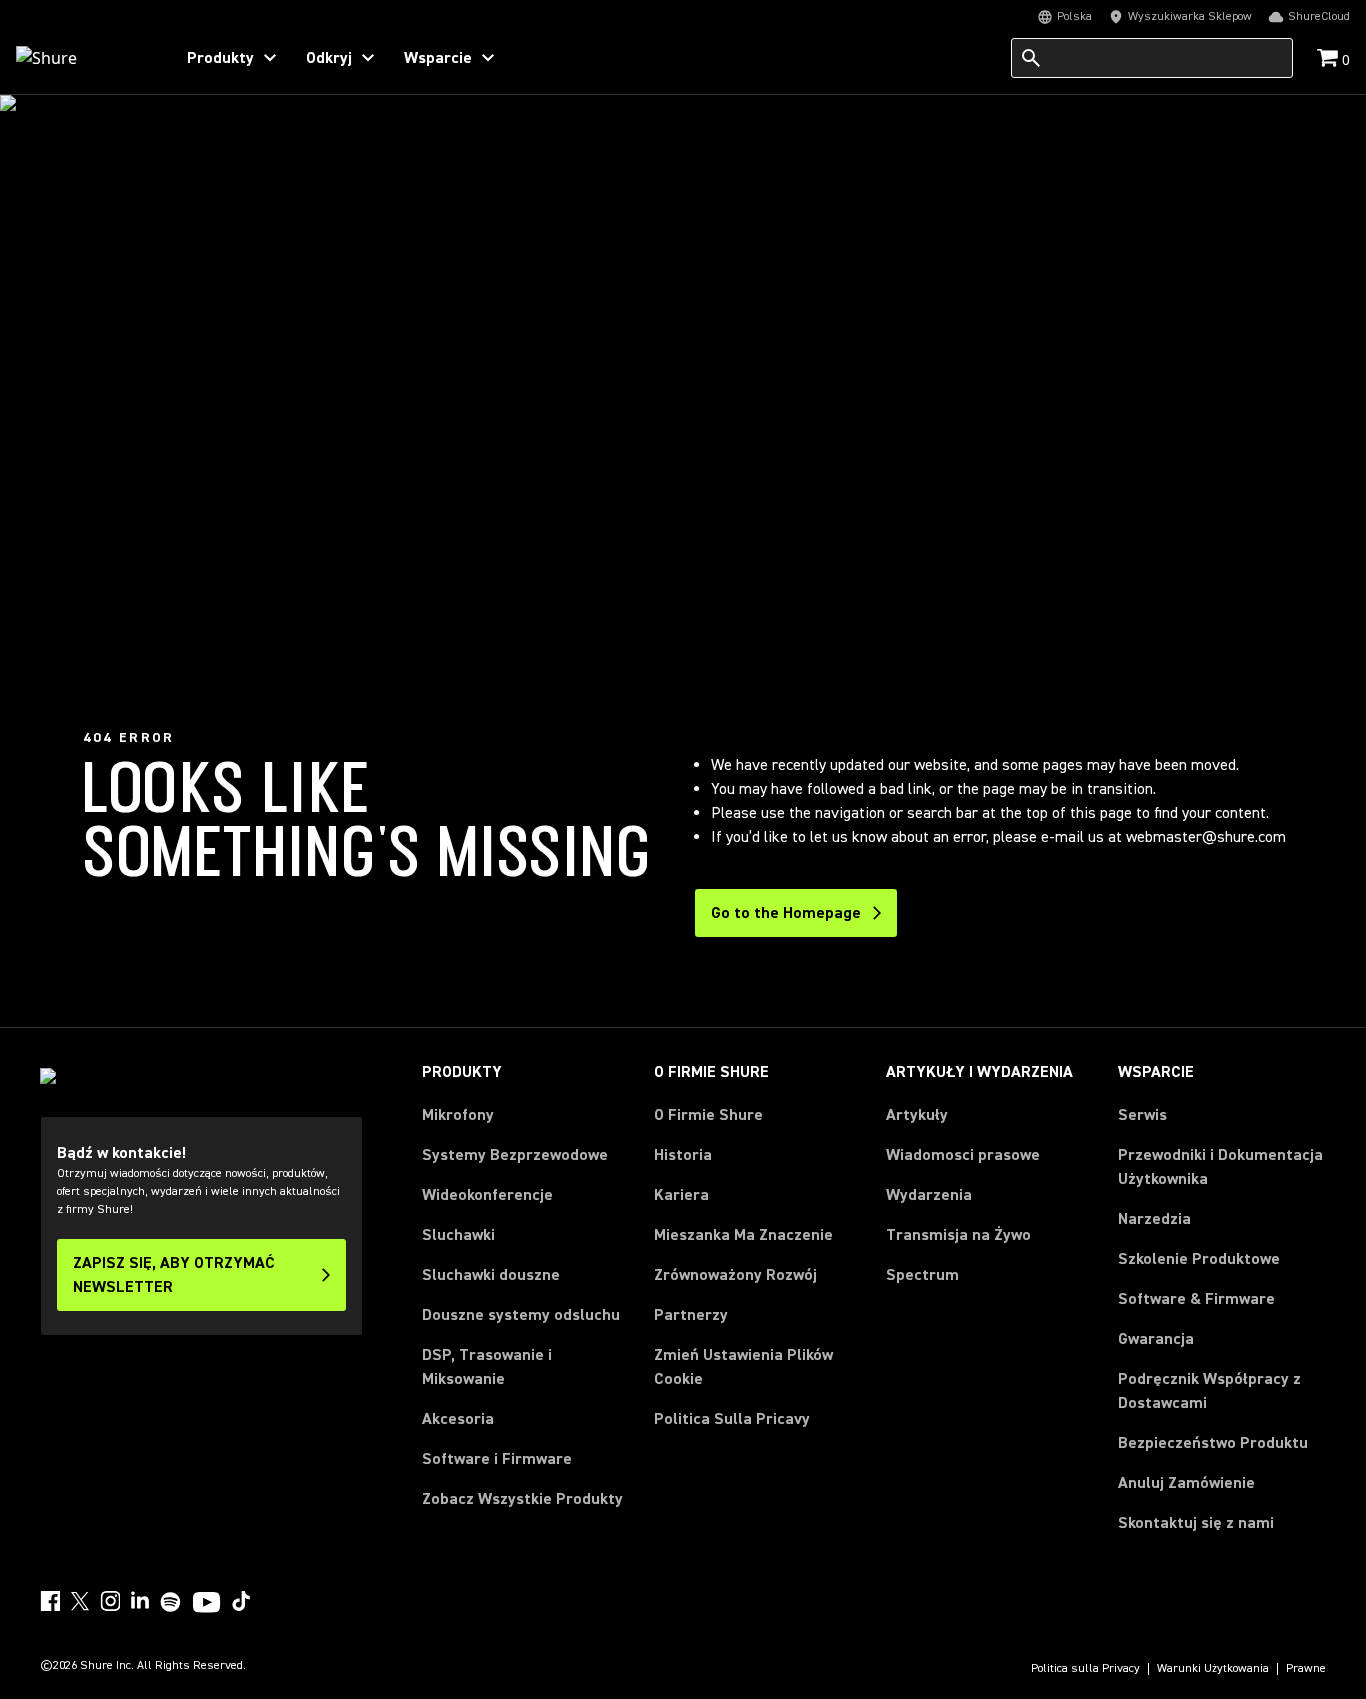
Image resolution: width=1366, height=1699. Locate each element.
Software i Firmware (497, 1459)
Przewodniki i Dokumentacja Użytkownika (1220, 1167)
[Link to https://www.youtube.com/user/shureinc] (206, 1604)
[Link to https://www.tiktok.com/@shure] (241, 1601)
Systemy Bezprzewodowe (515, 1155)
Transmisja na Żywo (958, 1235)
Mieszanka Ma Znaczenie (743, 1235)
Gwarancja (1156, 1339)
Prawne (1306, 1669)
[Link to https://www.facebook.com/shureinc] (50, 1601)
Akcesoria (458, 1419)
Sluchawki (458, 1235)
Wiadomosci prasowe (963, 1155)
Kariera (681, 1195)
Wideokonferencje (487, 1195)
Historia (683, 1155)
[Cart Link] (1329, 59)
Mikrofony (458, 1115)
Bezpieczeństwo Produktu (1213, 1443)
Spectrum (922, 1275)
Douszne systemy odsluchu (521, 1315)
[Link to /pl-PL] (81, 58)
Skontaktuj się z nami (1196, 1523)
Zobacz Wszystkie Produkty (522, 1499)
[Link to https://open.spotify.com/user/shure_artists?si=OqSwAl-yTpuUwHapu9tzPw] (171, 1602)
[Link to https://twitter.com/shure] (80, 1601)
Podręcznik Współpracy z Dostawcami (1209, 1391)
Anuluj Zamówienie (1186, 1482)
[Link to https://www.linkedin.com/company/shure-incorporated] (140, 1601)
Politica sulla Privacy (1085, 1669)
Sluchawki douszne (491, 1275)
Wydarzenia (929, 1195)
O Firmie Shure (708, 1115)
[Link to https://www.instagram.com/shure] (110, 1601)
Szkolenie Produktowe (1199, 1259)
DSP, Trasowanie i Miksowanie (487, 1367)
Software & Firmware (1196, 1299)
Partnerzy (691, 1315)
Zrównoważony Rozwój (735, 1275)
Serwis (1142, 1115)
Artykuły (917, 1115)
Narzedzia (1154, 1219)
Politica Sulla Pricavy (732, 1419)
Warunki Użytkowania (1213, 1669)
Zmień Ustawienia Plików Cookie (743, 1367)
